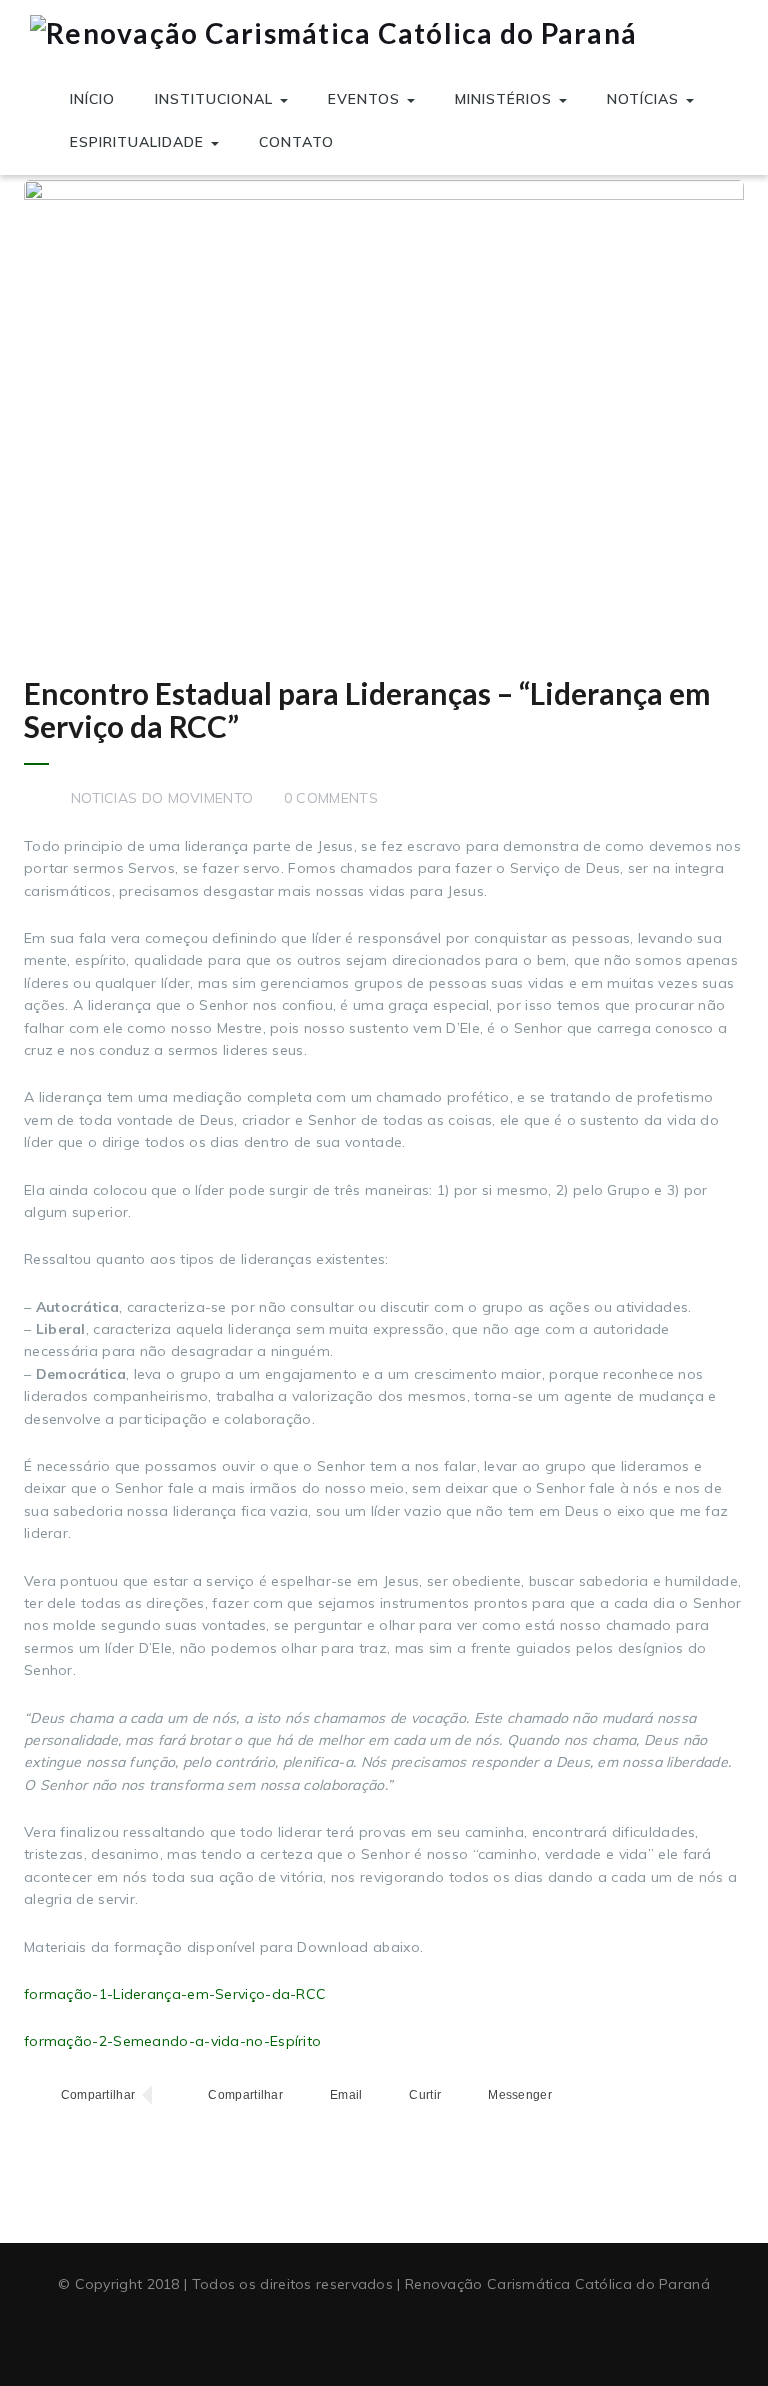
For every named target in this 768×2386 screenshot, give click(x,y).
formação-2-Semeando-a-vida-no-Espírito (172, 2041)
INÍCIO (92, 99)
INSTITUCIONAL (216, 99)
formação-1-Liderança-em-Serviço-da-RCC (175, 1994)
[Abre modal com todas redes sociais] (575, 2095)
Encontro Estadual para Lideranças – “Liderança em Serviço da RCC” (367, 709)
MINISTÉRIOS (506, 99)
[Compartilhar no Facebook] (79, 2095)
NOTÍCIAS (645, 99)
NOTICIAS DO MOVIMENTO (162, 798)
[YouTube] (384, 2334)
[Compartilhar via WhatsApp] (227, 2095)
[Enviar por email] (327, 2095)
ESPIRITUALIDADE (139, 142)
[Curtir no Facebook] (407, 2095)
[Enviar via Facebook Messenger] (502, 2095)
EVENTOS (366, 99)
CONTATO (296, 142)
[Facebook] (347, 2334)
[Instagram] (421, 2334)
